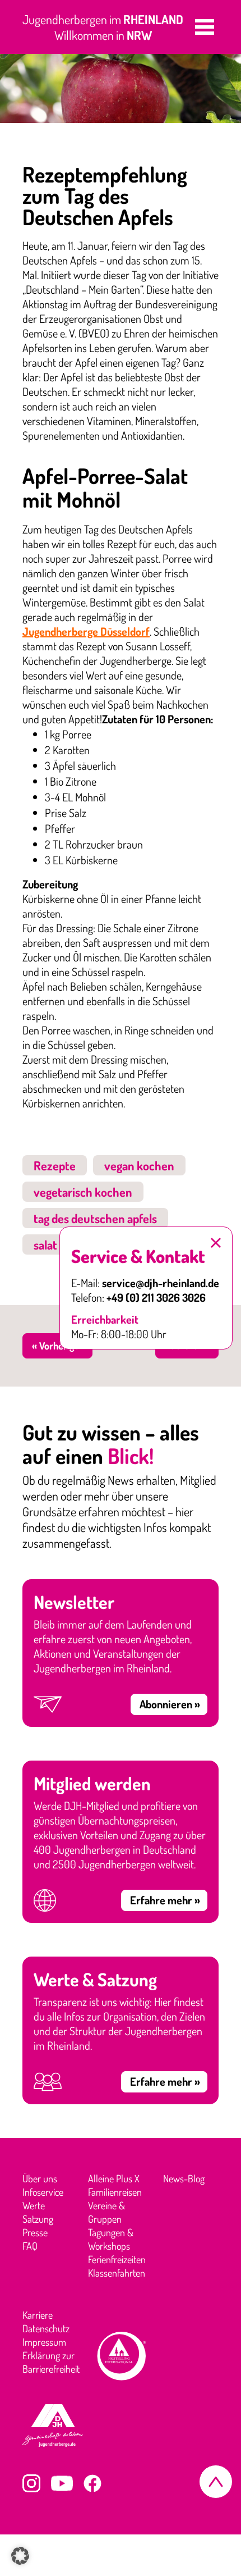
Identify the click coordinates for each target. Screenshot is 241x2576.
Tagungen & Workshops (111, 2239)
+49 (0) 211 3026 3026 (156, 1297)
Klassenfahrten (117, 2273)
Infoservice (43, 2192)
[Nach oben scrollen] (216, 2482)
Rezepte (55, 1165)
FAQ (30, 2246)
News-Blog (184, 2178)
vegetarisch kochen (83, 1192)
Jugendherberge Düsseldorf (86, 631)
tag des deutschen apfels (95, 1218)
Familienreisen (115, 2192)
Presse (35, 2232)
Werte (34, 2205)
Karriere (38, 2315)
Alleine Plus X (114, 2178)
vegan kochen (139, 1165)
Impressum (44, 2342)
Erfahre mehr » (165, 1900)
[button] (205, 27)
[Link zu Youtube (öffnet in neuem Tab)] (62, 2483)
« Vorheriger (57, 1346)
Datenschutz (46, 2328)
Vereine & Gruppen (106, 2212)
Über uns (40, 2178)
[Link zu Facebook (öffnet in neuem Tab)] (92, 2483)
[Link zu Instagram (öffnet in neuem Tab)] (31, 2483)
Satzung (38, 2219)
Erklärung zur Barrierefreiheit (51, 2362)
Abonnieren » (170, 1704)
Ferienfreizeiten (117, 2259)
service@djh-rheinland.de (161, 1283)
